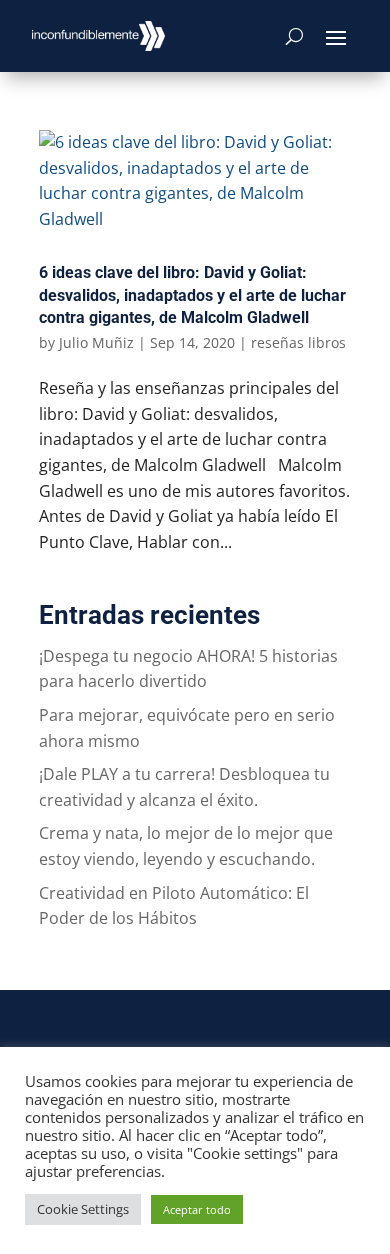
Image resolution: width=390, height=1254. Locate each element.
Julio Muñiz (96, 342)
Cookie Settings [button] (83, 1209)
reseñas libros (298, 342)
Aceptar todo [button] (197, 1209)
